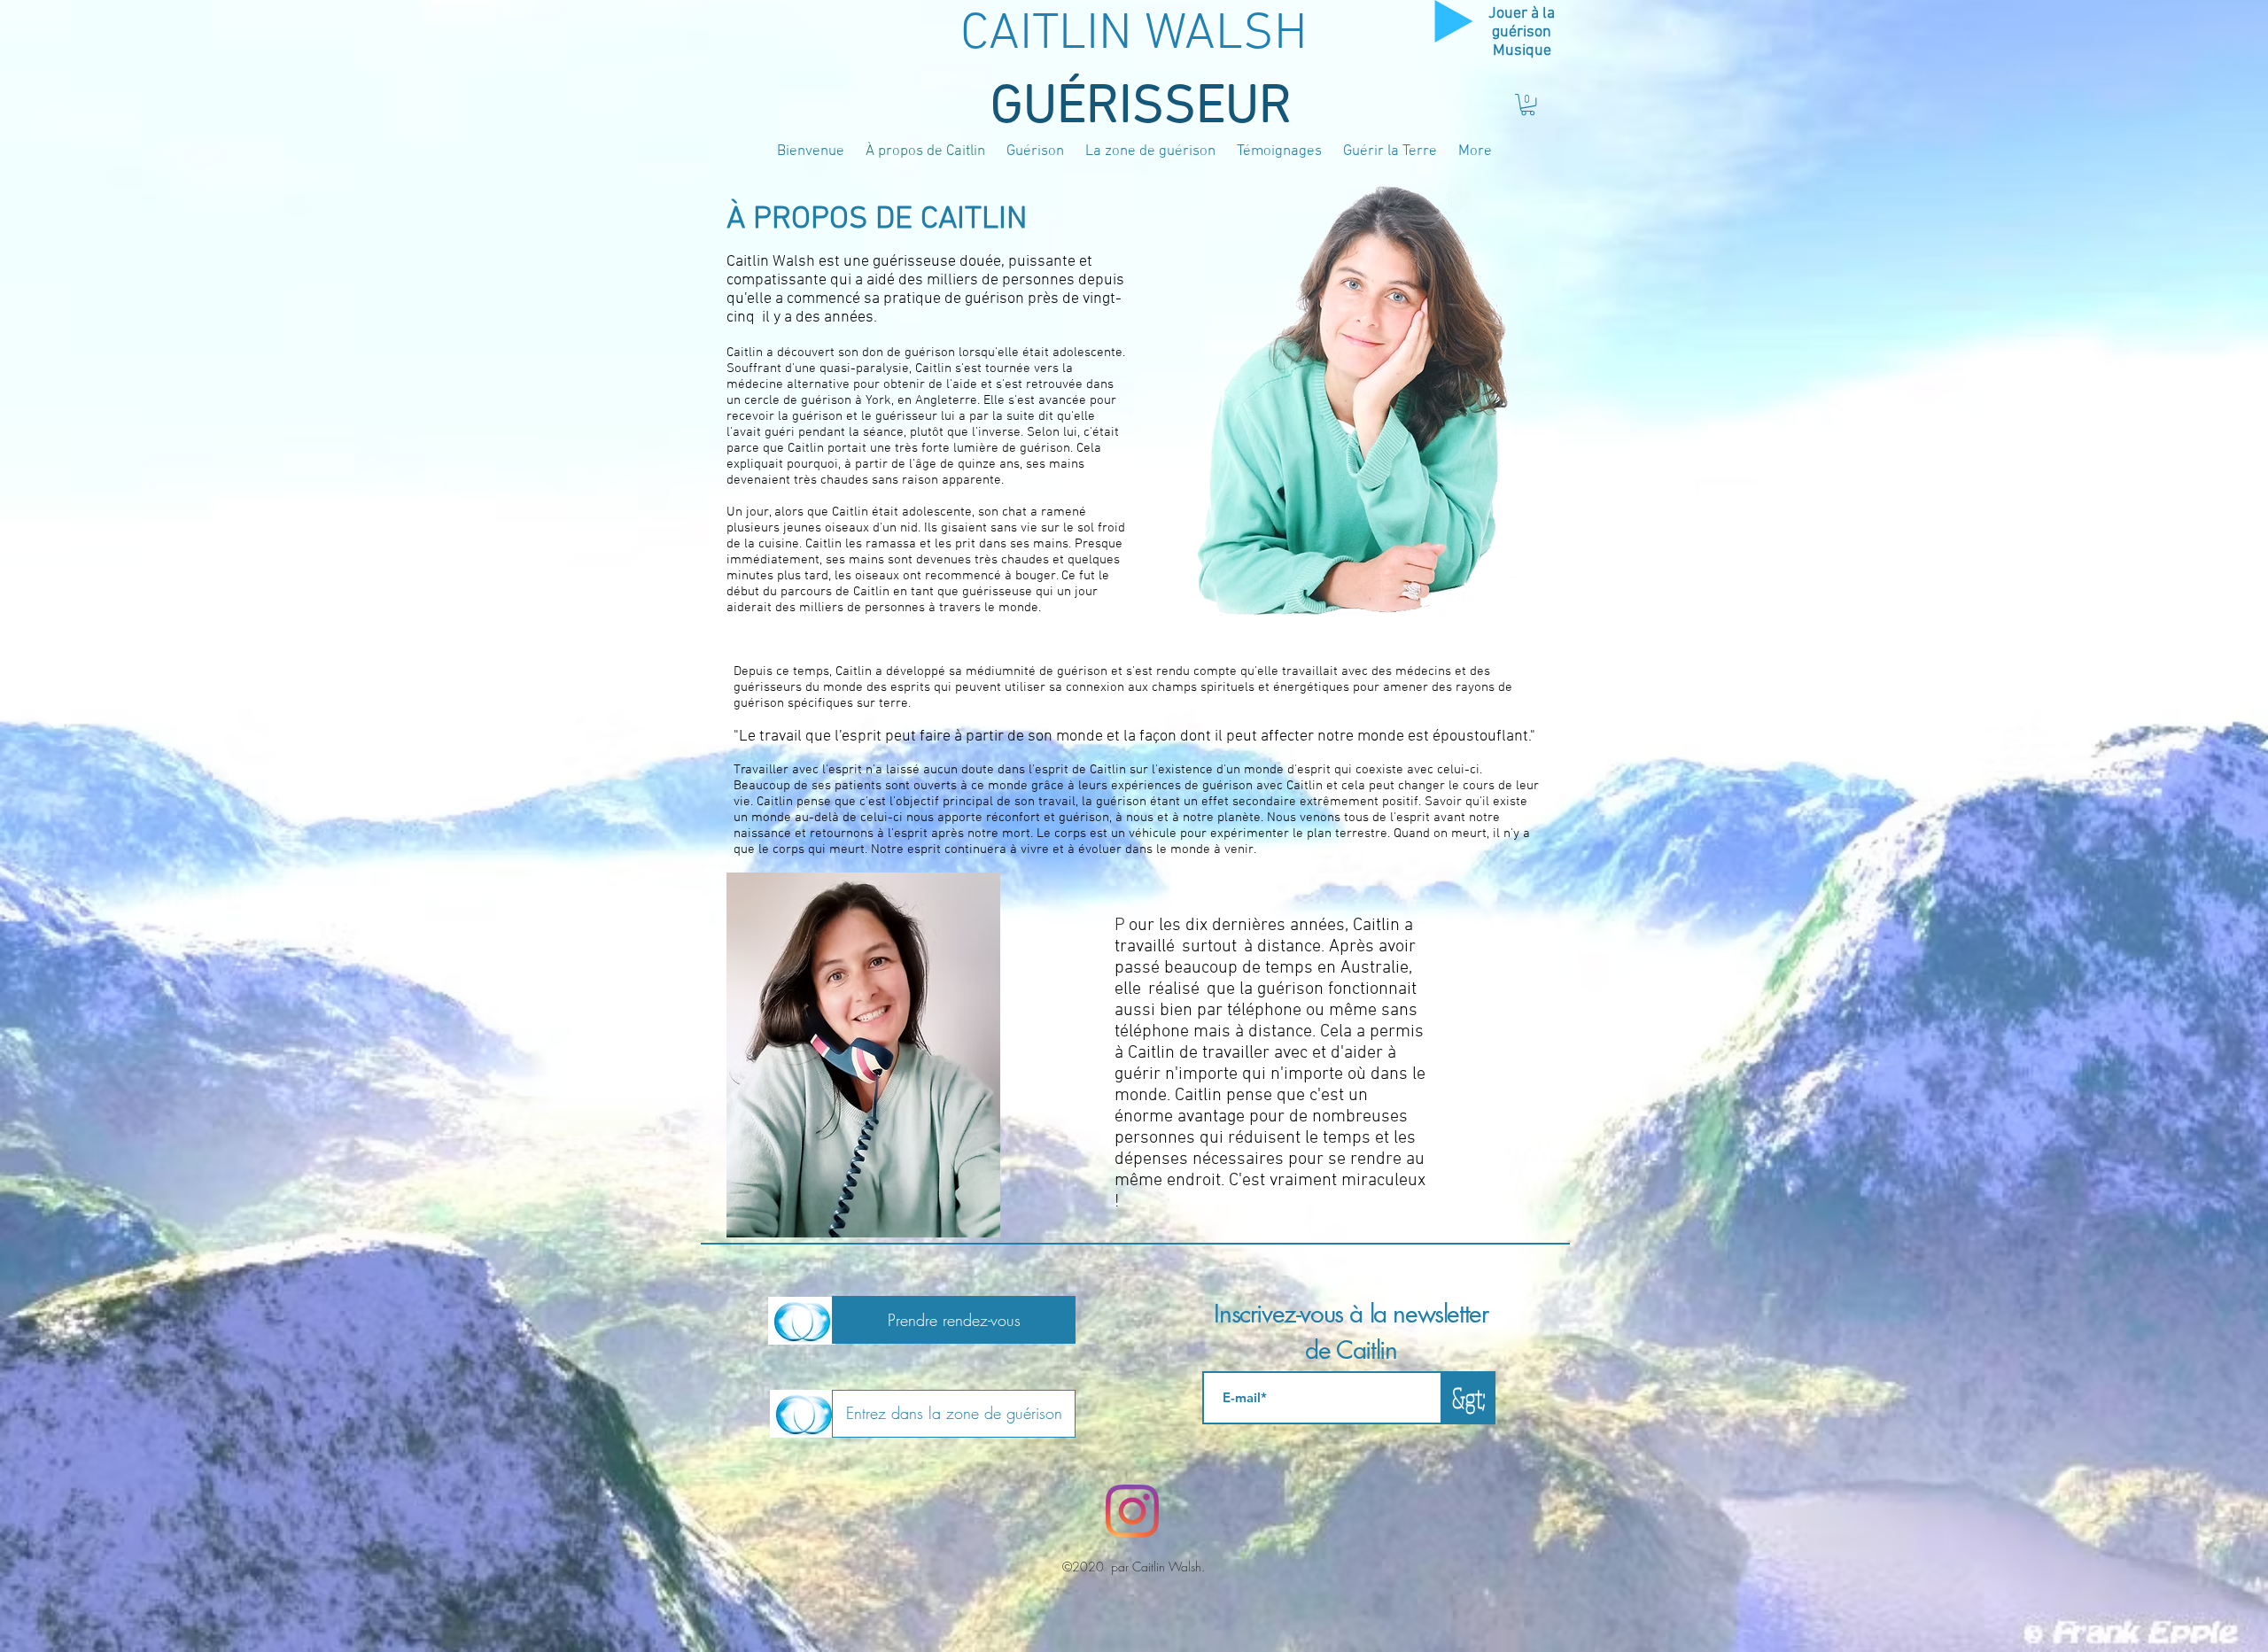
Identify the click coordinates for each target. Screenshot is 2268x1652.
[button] (1528, 105)
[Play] (1454, 21)
